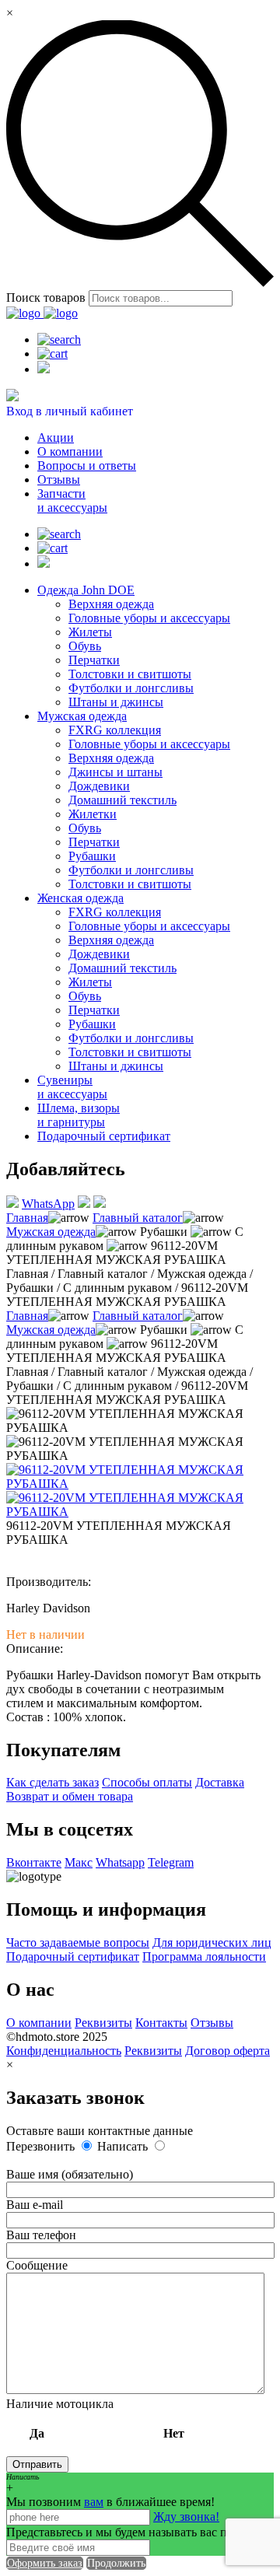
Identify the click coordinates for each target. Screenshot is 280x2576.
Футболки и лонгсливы (131, 688)
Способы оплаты (147, 1782)
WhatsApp (48, 1204)
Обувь (85, 646)
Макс (79, 1862)
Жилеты (90, 632)
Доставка (220, 1782)
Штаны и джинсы (116, 702)
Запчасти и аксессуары (72, 500)
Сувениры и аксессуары (72, 1087)
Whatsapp (120, 1862)
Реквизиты (103, 2023)
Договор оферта (227, 2051)
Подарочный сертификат (104, 1136)
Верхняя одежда (111, 604)
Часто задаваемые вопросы (78, 1942)
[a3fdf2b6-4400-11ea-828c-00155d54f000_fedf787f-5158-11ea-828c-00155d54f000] (140, 1484)
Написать (124, 2146)
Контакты (161, 2023)
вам (94, 2502)
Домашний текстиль (122, 800)
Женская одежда (80, 898)
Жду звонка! (186, 2516)
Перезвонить (42, 2146)
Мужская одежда (82, 716)
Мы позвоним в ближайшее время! (110, 2502)
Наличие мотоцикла (95, 2418)
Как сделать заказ (52, 1782)
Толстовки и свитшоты (130, 674)
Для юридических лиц (212, 1942)
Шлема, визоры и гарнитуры (79, 1115)
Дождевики (99, 786)
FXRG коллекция (115, 730)
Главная (27, 1218)
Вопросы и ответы (87, 465)
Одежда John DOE (86, 590)
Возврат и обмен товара (70, 1796)
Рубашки (92, 856)
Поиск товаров (46, 297)
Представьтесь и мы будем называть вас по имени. (140, 2532)
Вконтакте (34, 1862)
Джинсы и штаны (115, 772)
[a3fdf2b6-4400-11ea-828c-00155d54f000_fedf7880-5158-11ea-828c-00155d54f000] (140, 1512)
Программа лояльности (204, 1956)
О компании (70, 451)
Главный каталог (138, 1218)
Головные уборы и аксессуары (149, 618)
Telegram (171, 1862)
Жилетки (93, 814)
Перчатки (94, 660)
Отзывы (59, 479)
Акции (56, 437)
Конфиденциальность (64, 2051)
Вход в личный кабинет (70, 411)
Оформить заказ (45, 2563)
